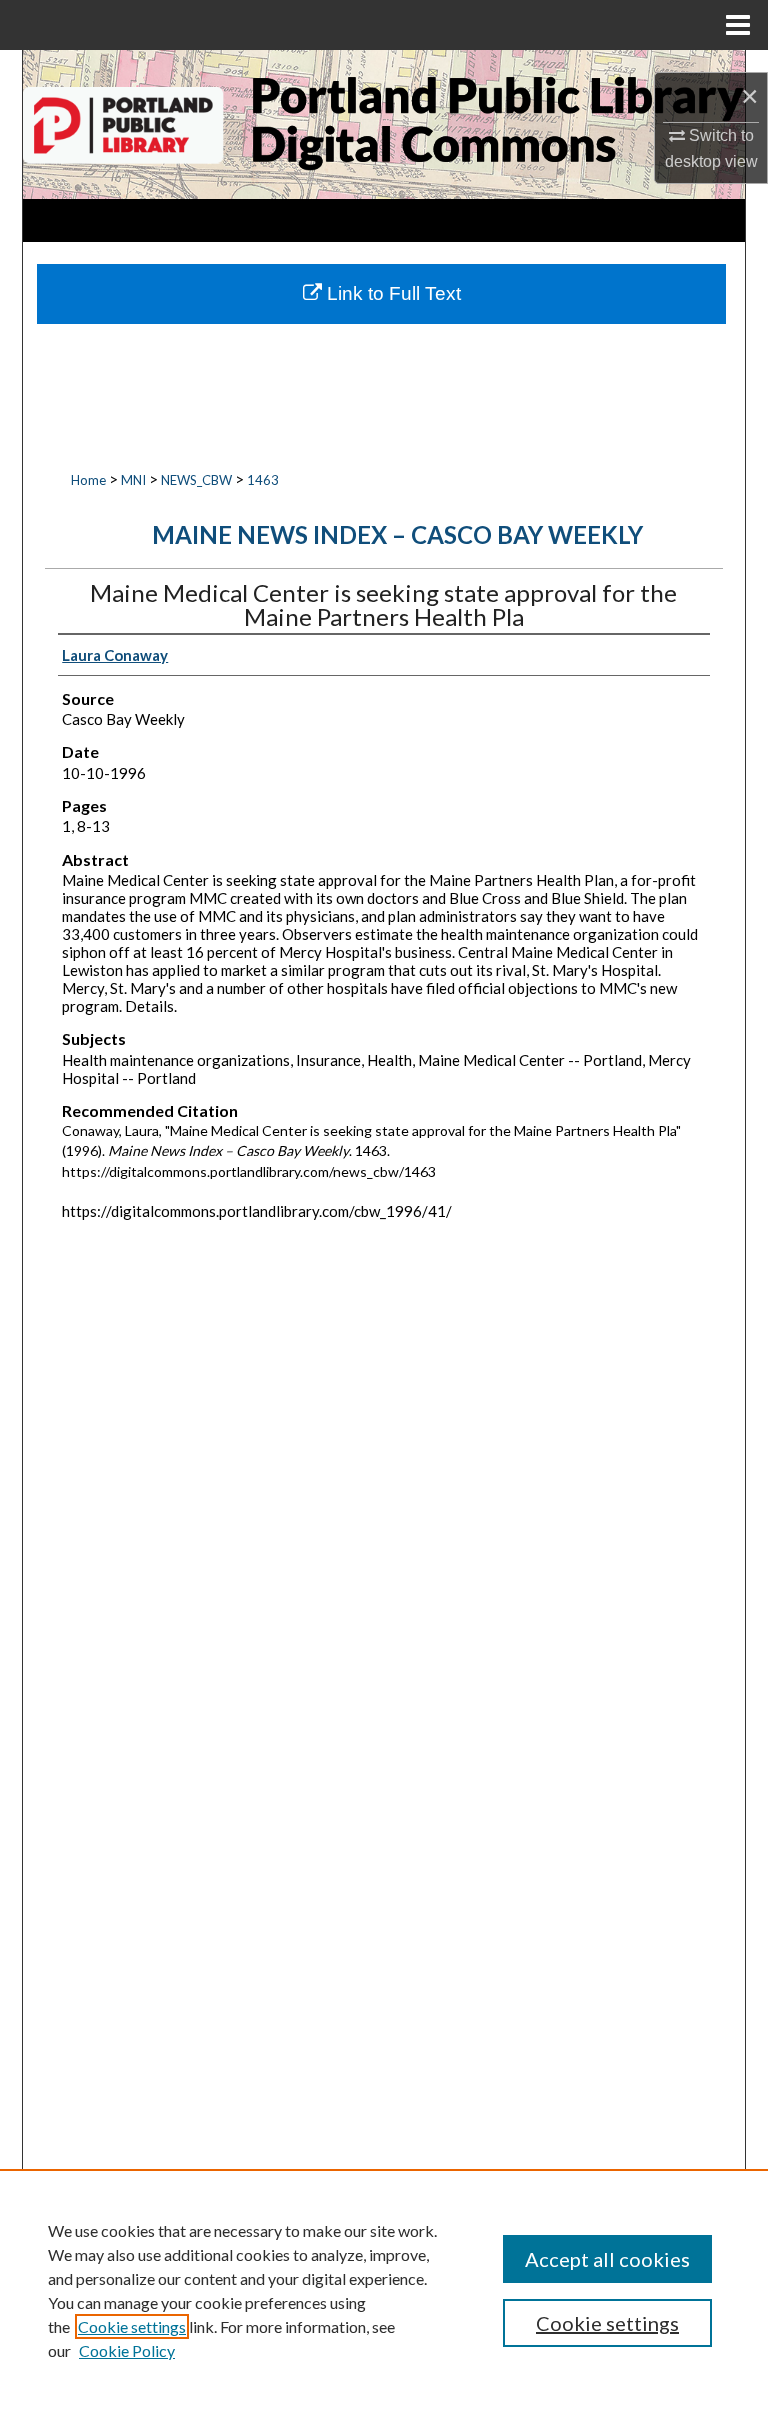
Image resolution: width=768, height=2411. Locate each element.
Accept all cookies (607, 2259)
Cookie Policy (127, 2350)
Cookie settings (132, 2326)
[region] (384, 2290)
